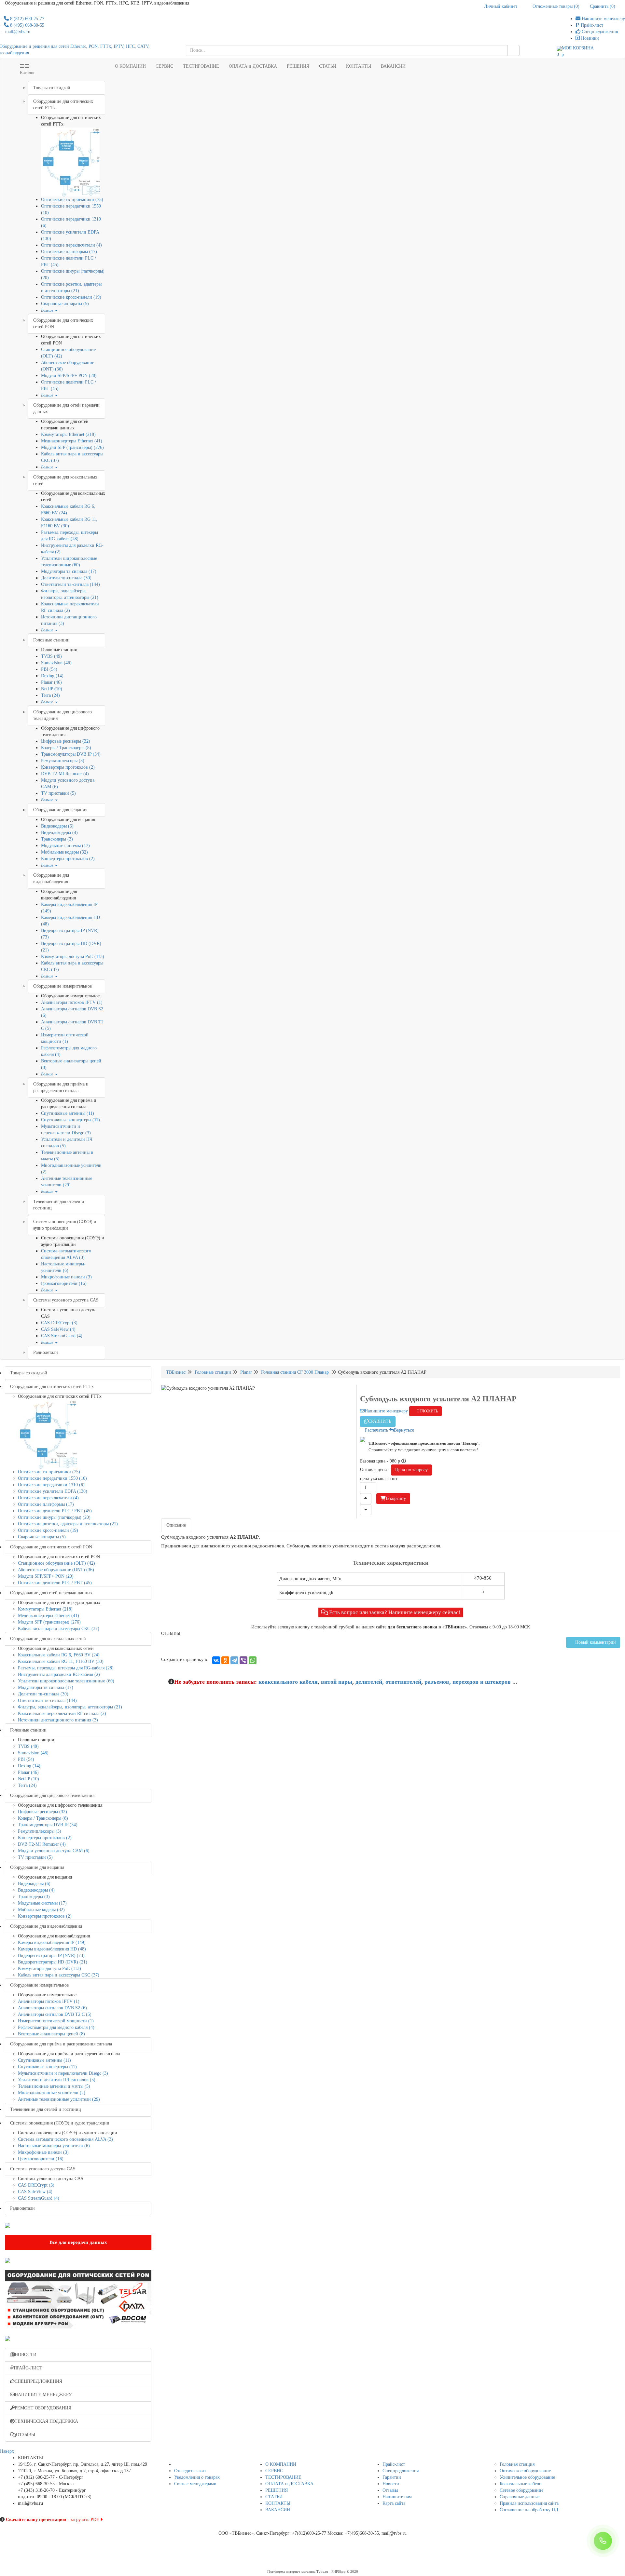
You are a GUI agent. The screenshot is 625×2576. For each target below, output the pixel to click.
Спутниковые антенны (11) (68, 1113)
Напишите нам (397, 2497)
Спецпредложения (599, 32)
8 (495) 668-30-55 (27, 25)
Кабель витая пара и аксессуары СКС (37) (59, 1629)
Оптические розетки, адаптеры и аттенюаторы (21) (68, 1524)
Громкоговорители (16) (64, 1283)
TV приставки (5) (58, 793)
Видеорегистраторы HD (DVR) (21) (53, 1962)
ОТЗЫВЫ (26, 2435)
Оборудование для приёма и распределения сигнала (61, 1087)
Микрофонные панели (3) (66, 1277)
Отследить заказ (190, 2471)
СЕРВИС (164, 66)
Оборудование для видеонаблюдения (51, 878)
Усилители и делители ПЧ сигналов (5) (57, 2080)
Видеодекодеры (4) (59, 833)
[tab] (176, 1525)
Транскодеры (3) (57, 839)
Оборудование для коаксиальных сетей (65, 480)
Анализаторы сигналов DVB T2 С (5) (55, 2014)
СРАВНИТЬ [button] (380, 1421)
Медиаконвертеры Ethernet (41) (72, 441)
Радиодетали (46, 1352)
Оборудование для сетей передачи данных (66, 408)
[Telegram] (234, 1660)
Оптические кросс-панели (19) (71, 297)
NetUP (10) (52, 689)
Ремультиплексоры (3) (63, 761)
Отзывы (390, 2490)
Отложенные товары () (556, 6)
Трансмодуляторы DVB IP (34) (71, 754)
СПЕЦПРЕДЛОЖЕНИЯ (38, 2381)
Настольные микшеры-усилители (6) (54, 2146)
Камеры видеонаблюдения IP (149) (52, 1942)
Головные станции (51, 640)
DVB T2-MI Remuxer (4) (65, 774)
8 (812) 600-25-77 (27, 19)
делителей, (370, 1682)
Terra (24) (50, 695)
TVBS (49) (51, 656)
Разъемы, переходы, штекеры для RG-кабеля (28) (66, 1668)
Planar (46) (51, 682)
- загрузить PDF (53, 2520)
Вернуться (404, 1430)
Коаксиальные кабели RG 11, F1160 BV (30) (61, 1661)
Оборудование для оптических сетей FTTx (63, 105)
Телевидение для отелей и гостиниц (59, 1205)
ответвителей (403, 1682)
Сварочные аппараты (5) (65, 304)
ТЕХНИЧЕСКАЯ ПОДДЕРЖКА (46, 2421)
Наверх (7, 2451)
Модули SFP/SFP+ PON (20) (69, 376)
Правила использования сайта (529, 2503)
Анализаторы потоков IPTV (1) (72, 1002)
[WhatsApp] (253, 1660)
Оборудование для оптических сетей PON (63, 324)
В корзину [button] (396, 1498)
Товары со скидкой (52, 88)
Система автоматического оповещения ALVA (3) (65, 2139)
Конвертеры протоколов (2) (68, 767)
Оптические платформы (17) (69, 252)
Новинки (589, 38)
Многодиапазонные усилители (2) (52, 2093)
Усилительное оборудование (527, 2477)
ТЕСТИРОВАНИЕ (201, 66)
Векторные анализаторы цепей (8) (51, 2034)
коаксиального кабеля (288, 1682)
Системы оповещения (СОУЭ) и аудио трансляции (65, 1225)
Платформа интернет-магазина (291, 2571)
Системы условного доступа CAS (66, 1300)
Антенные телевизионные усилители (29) (59, 2099)
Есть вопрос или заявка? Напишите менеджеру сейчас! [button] (394, 1612)
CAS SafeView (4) (58, 1329)
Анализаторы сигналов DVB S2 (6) (52, 2008)
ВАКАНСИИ (393, 66)
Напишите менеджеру (603, 19)
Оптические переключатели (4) (71, 245)
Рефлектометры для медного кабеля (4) (56, 2027)
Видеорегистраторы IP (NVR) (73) (51, 1956)
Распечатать (376, 1430)
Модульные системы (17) (65, 846)
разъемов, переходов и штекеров (468, 1682)
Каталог (28, 73)
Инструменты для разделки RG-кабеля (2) (59, 1674)
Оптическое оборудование (525, 2471)
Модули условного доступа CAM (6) (54, 1851)
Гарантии (392, 2477)
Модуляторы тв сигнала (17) (69, 571)
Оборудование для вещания (60, 810)
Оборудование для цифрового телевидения (62, 715)
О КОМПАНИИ (130, 66)
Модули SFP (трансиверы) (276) (72, 447)
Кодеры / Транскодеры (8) (66, 748)
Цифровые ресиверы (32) (66, 741)
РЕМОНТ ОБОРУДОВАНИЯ (43, 2408)
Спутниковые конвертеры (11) (70, 1120)
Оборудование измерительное (62, 986)
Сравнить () (603, 6)
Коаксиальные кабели (521, 2484)
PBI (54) (49, 669)
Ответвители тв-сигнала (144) (70, 584)
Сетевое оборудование (521, 2490)
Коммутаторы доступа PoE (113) (73, 957)
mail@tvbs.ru (17, 32)
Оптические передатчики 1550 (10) (52, 1478)
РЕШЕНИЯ (298, 66)
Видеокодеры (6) (57, 826)
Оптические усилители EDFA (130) (53, 1491)
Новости (391, 2484)
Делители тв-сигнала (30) (66, 578)
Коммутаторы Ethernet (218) (68, 434)
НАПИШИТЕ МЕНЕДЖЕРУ (43, 2395)
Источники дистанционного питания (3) (58, 1720)
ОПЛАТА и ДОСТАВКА (253, 66)
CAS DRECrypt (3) (59, 1323)
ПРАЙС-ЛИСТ (28, 2368)
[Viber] (243, 1660)
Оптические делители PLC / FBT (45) (55, 1511)
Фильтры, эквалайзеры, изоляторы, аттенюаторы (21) (70, 1707)
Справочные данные (520, 2497)
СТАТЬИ (328, 66)
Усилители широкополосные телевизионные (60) (66, 1681)
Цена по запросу (411, 1470)
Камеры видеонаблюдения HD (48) (52, 1949)
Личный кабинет (501, 6)
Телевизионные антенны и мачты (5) (54, 2086)
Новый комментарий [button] (595, 1642)
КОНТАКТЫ (359, 66)
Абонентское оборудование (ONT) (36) (56, 1570)
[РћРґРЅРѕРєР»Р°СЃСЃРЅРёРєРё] (225, 1660)
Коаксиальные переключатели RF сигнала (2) (62, 1713)
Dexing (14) (52, 676)
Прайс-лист (591, 25)
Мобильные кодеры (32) (64, 852)
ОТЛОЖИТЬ (427, 1411)
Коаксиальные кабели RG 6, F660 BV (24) (59, 1655)
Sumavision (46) (56, 663)
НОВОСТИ (26, 2355)
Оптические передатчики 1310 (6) (51, 1485)
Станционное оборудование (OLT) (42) (56, 1563)
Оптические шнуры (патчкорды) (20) (54, 1517)
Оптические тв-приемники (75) (72, 200)
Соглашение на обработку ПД (529, 2510)
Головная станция (517, 2464)
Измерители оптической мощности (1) (56, 2021)
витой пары (337, 1682)
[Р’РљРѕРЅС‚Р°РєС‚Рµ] (216, 1660)
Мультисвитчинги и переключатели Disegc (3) (63, 2073)
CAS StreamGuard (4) (62, 1336)
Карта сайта (394, 2503)
